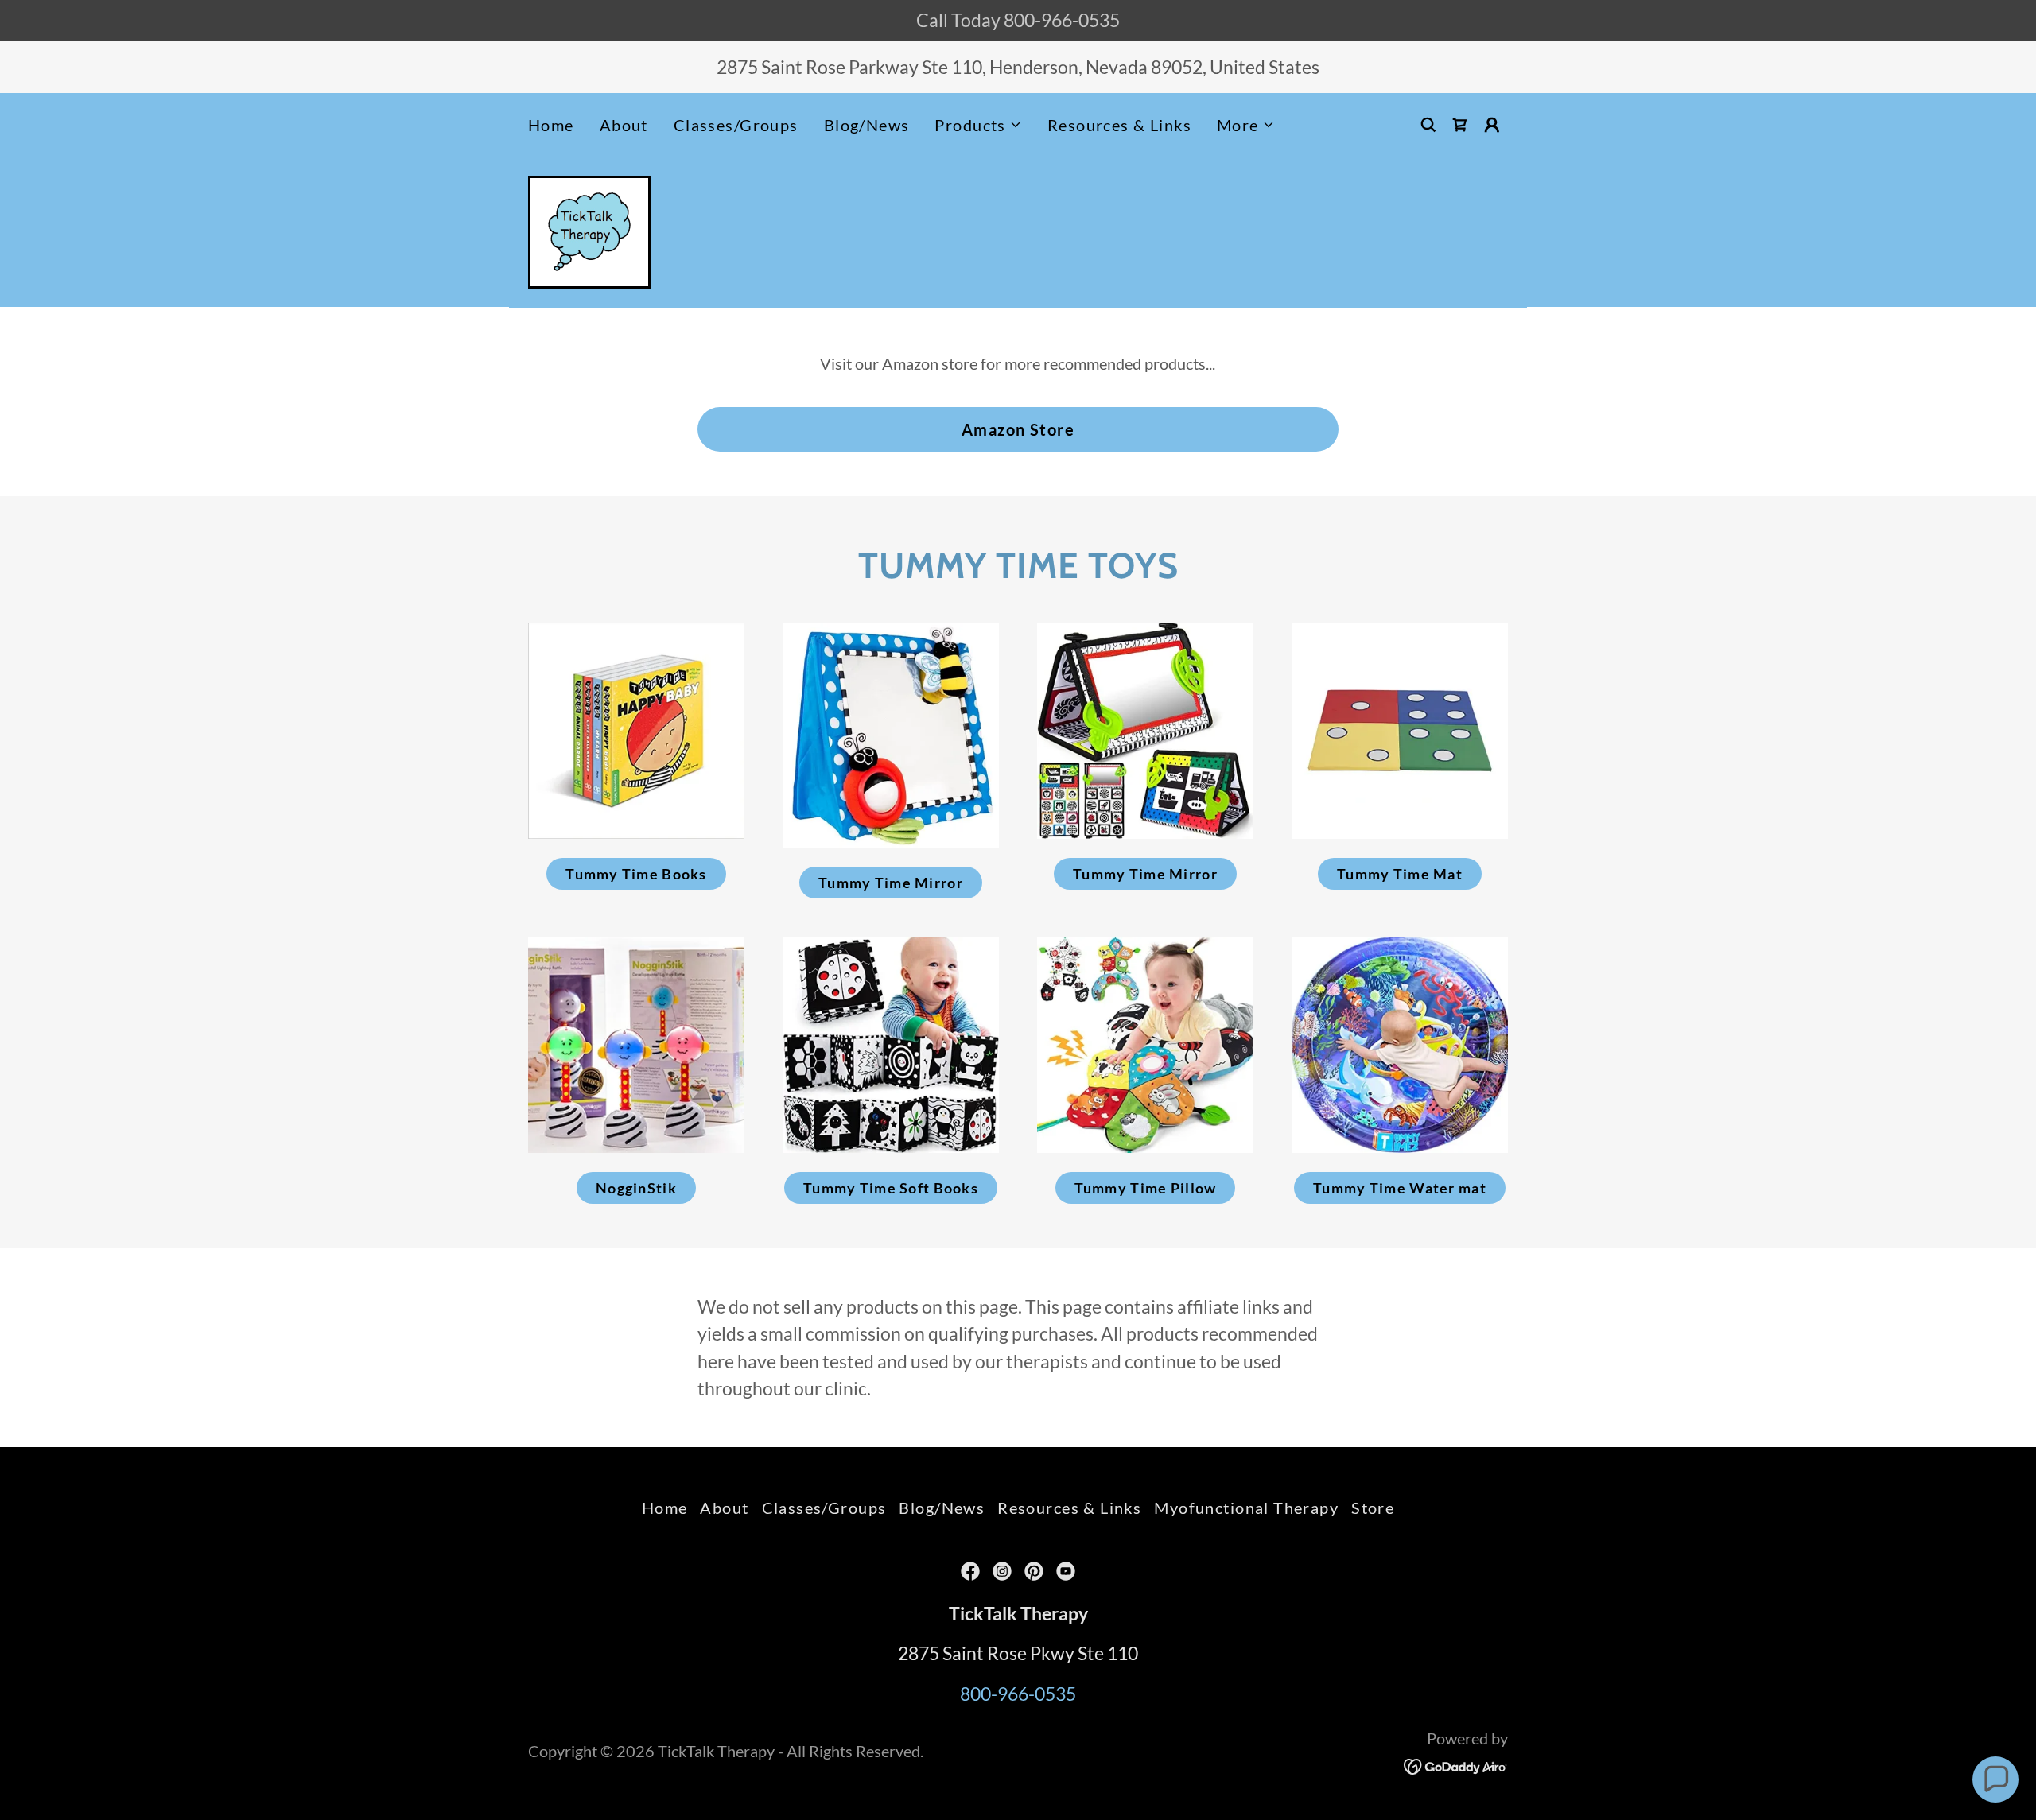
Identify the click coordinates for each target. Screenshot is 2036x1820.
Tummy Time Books (636, 874)
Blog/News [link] (867, 125)
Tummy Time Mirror (891, 883)
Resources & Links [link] (1119, 125)
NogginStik (636, 1188)
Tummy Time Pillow (1146, 1188)
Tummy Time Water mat (1400, 1188)
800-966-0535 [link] (1018, 1694)
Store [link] (1373, 1508)
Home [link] (551, 125)
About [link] (624, 125)
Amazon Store (1018, 429)
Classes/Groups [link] (736, 125)
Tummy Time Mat (1400, 874)
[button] (978, 125)
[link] (1460, 125)
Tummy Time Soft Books (891, 1188)
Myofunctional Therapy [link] (1246, 1508)
